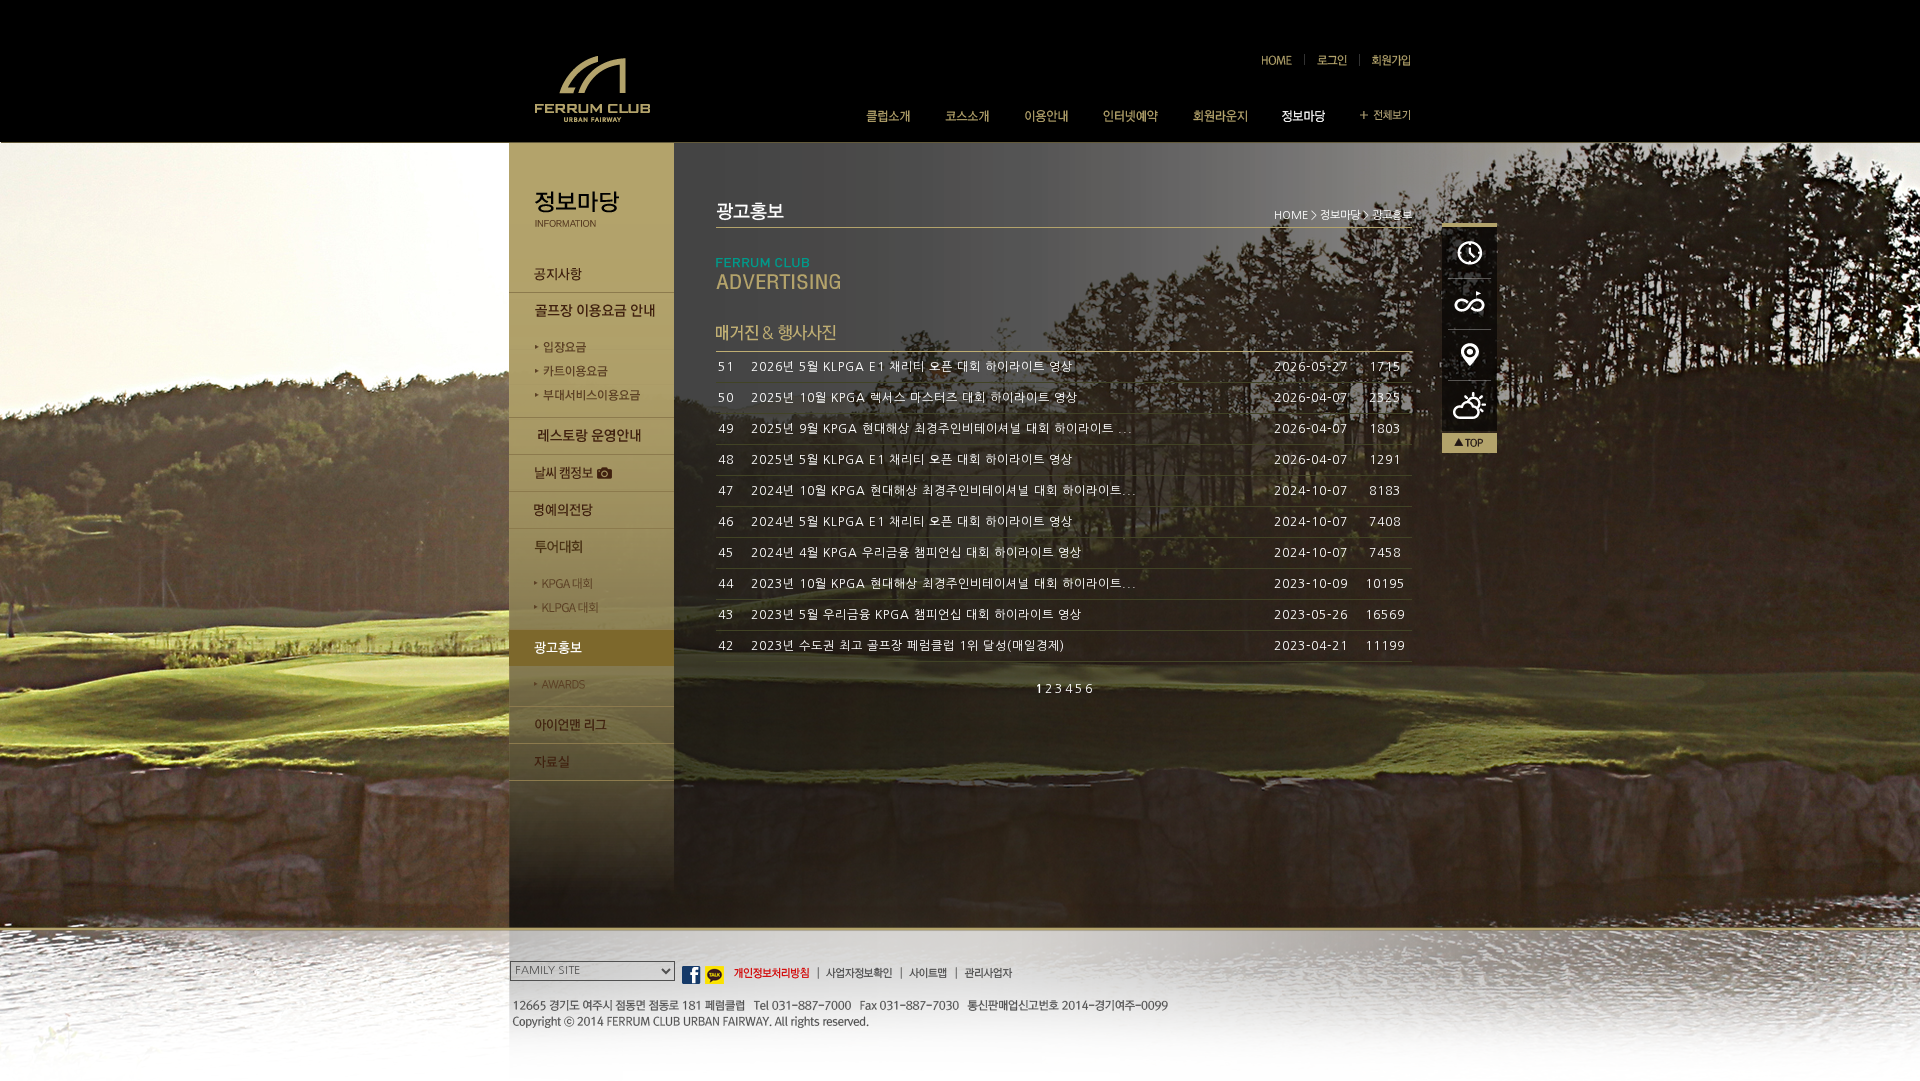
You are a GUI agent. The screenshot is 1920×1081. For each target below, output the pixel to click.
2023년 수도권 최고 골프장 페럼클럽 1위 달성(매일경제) (908, 646)
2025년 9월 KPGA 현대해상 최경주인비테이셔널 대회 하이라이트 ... (942, 429)
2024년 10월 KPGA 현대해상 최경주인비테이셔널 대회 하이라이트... (944, 491)
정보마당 (1340, 215)
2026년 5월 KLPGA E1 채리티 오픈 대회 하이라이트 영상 (912, 367)
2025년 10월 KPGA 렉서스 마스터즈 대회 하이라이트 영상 (914, 398)
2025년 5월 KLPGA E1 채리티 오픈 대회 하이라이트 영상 (912, 460)
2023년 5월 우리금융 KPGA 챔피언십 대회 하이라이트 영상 (916, 615)
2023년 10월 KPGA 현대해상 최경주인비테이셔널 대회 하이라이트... (944, 584)
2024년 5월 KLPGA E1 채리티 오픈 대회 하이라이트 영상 (912, 522)
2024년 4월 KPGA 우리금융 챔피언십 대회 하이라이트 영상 (916, 553)
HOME (1291, 215)
